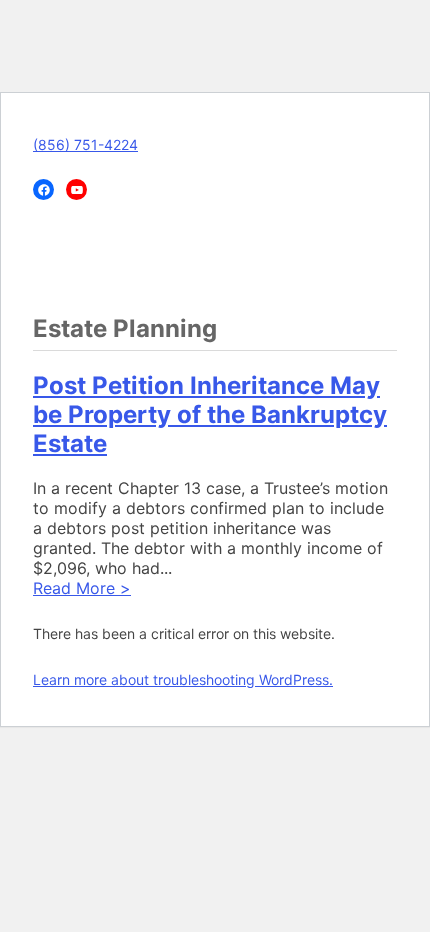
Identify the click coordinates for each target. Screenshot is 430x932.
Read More (82, 588)
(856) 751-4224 (85, 144)
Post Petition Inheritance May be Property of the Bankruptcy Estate (210, 414)
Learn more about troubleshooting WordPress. (183, 679)
